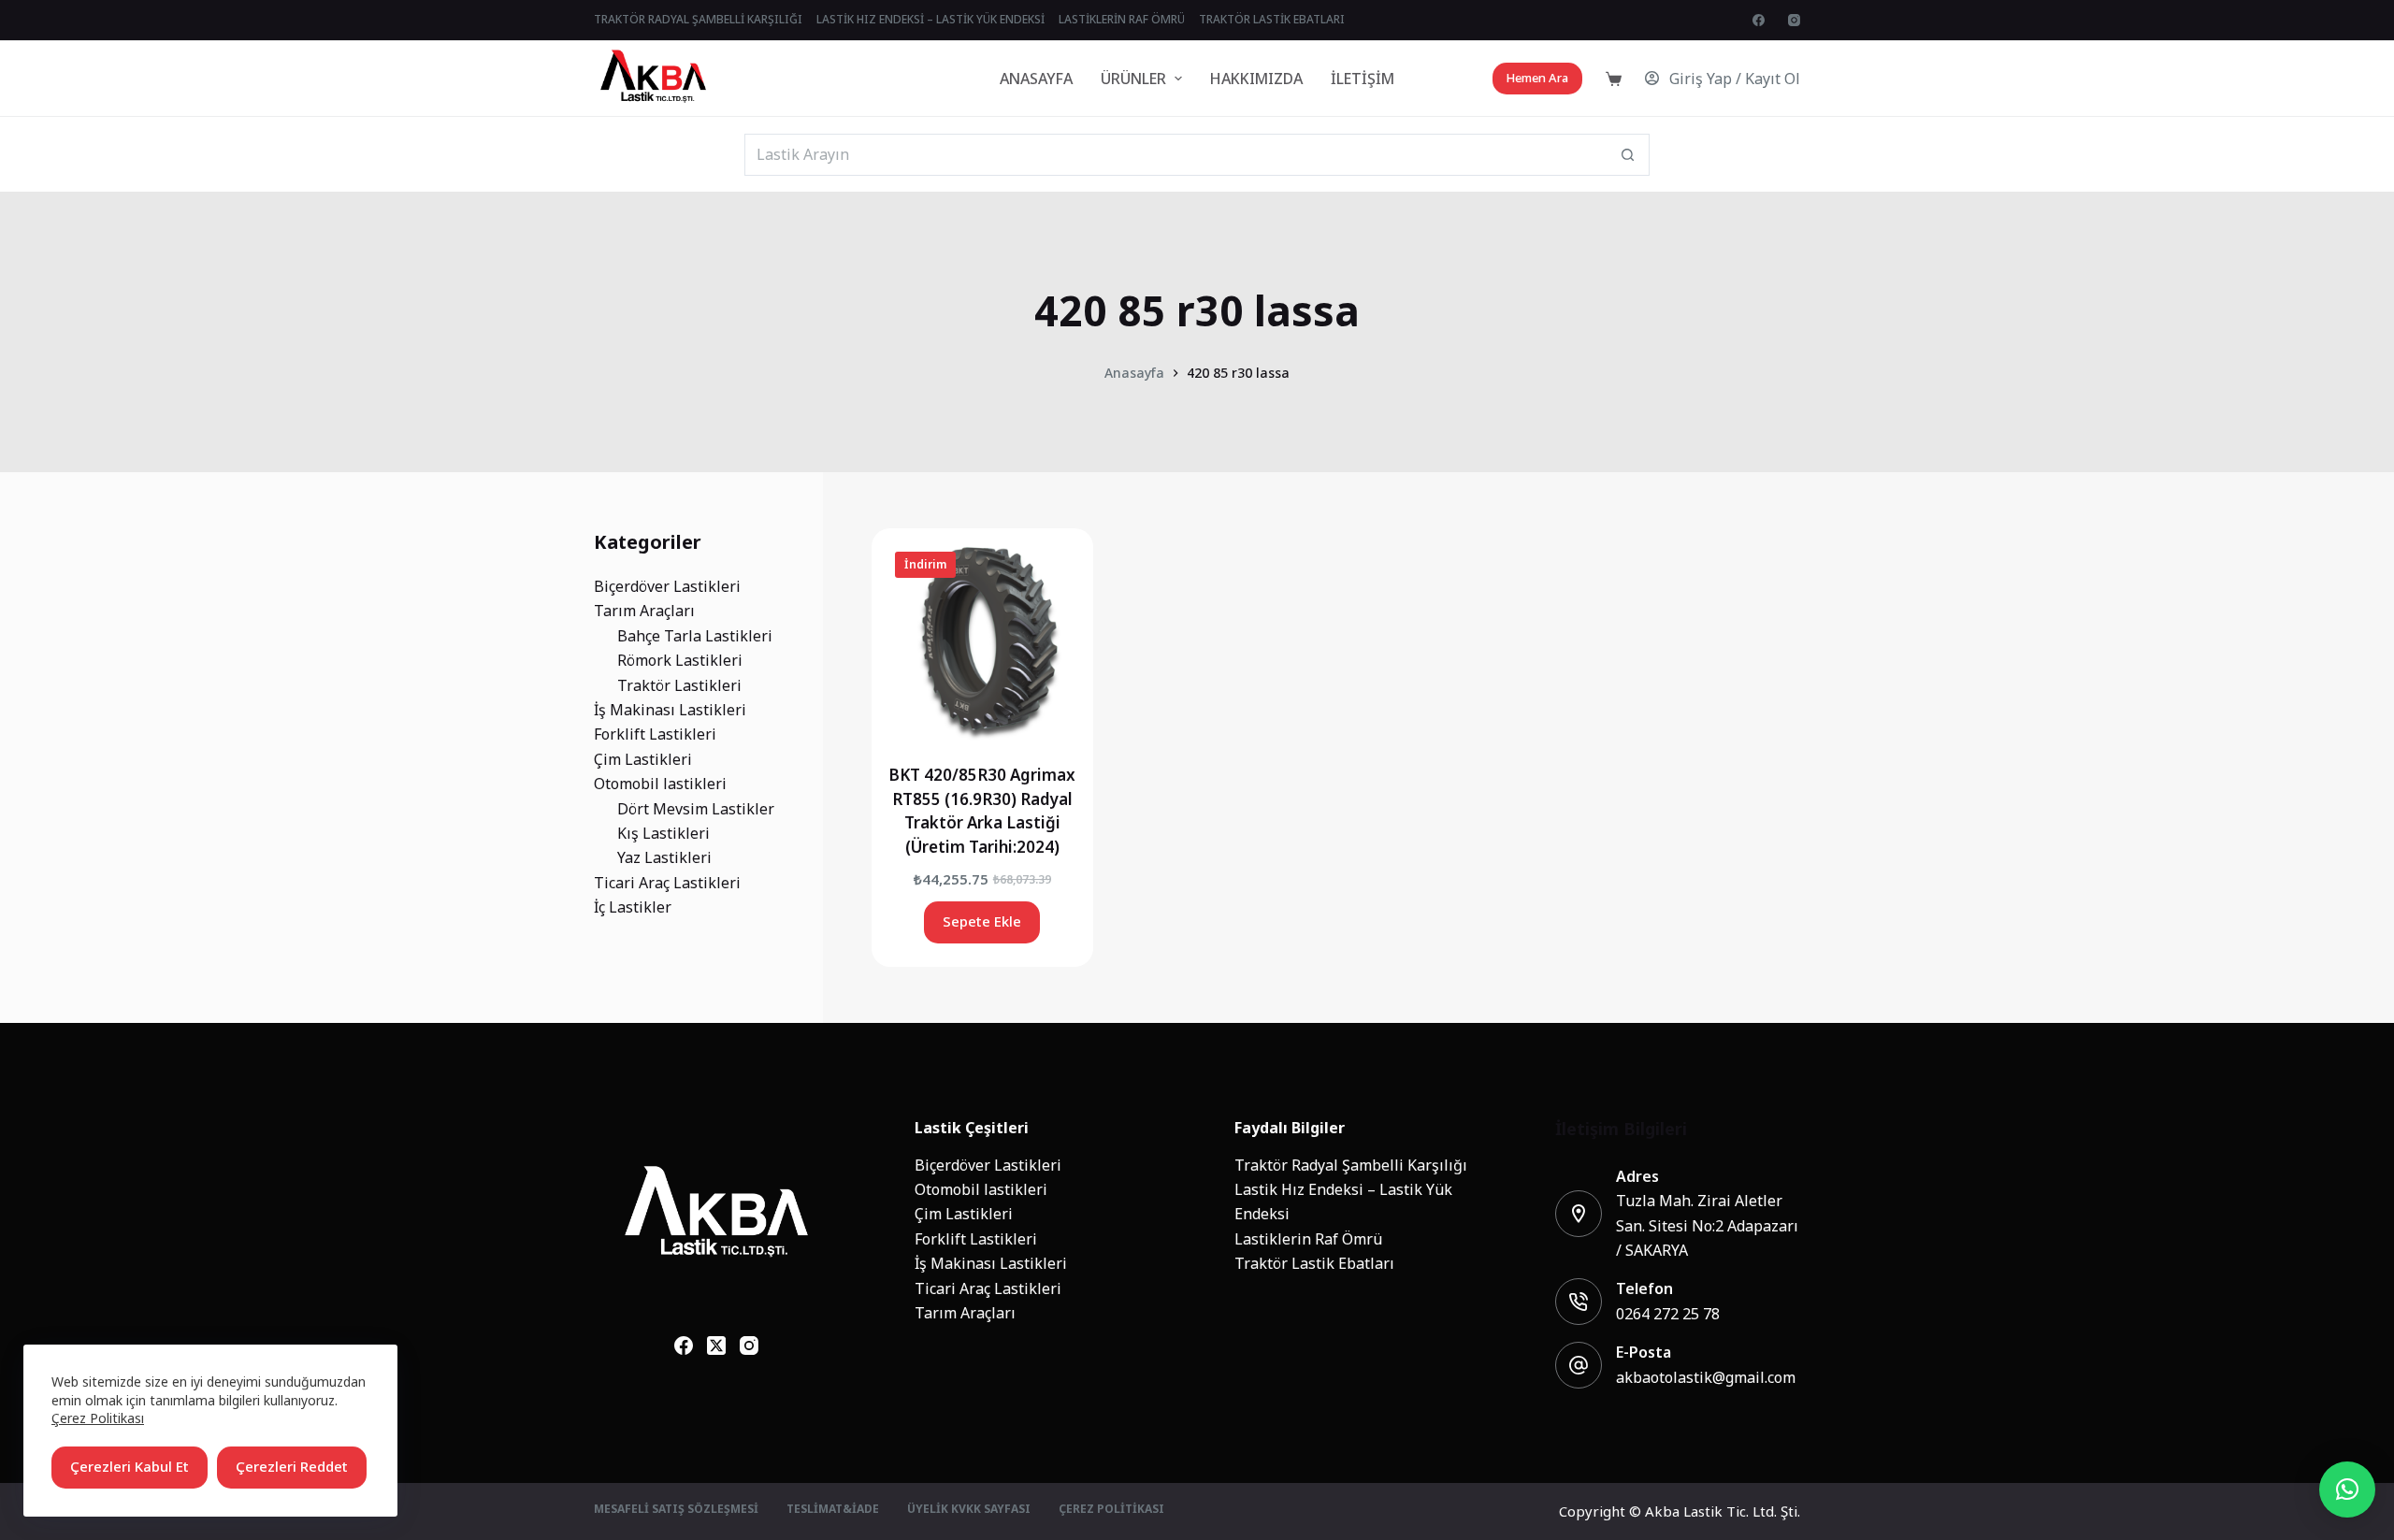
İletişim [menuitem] (1363, 79)
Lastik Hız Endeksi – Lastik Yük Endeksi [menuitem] (930, 20)
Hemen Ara (1537, 78)
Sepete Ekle (982, 921)
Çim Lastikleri (964, 1214)
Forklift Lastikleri (976, 1239)
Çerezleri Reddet (292, 1467)
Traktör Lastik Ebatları (1314, 1263)
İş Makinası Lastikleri (991, 1263)
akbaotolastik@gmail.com (1706, 1377)
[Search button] (1629, 155)
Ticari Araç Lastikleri (988, 1288)
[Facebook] (1759, 20)
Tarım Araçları (965, 1313)
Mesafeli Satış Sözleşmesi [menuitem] (676, 1510)
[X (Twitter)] (716, 1346)
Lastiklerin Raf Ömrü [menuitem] (1122, 20)
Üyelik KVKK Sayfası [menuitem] (969, 1510)
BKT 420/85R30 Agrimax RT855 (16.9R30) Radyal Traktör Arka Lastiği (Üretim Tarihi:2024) (982, 811)
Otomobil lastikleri (981, 1189)
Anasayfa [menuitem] (1036, 79)
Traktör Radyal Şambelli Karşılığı (1351, 1165)
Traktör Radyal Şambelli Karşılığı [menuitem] (698, 20)
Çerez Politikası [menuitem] (1111, 1510)
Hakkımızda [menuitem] (1256, 79)
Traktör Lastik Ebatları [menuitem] (1272, 20)
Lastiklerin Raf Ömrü (1308, 1239)
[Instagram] (1794, 20)
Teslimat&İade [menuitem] (833, 1510)
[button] (2347, 1490)
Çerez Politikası (98, 1418)
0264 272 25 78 (1668, 1314)
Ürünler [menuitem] (1133, 79)
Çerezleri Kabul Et (130, 1467)
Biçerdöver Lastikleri (988, 1165)
